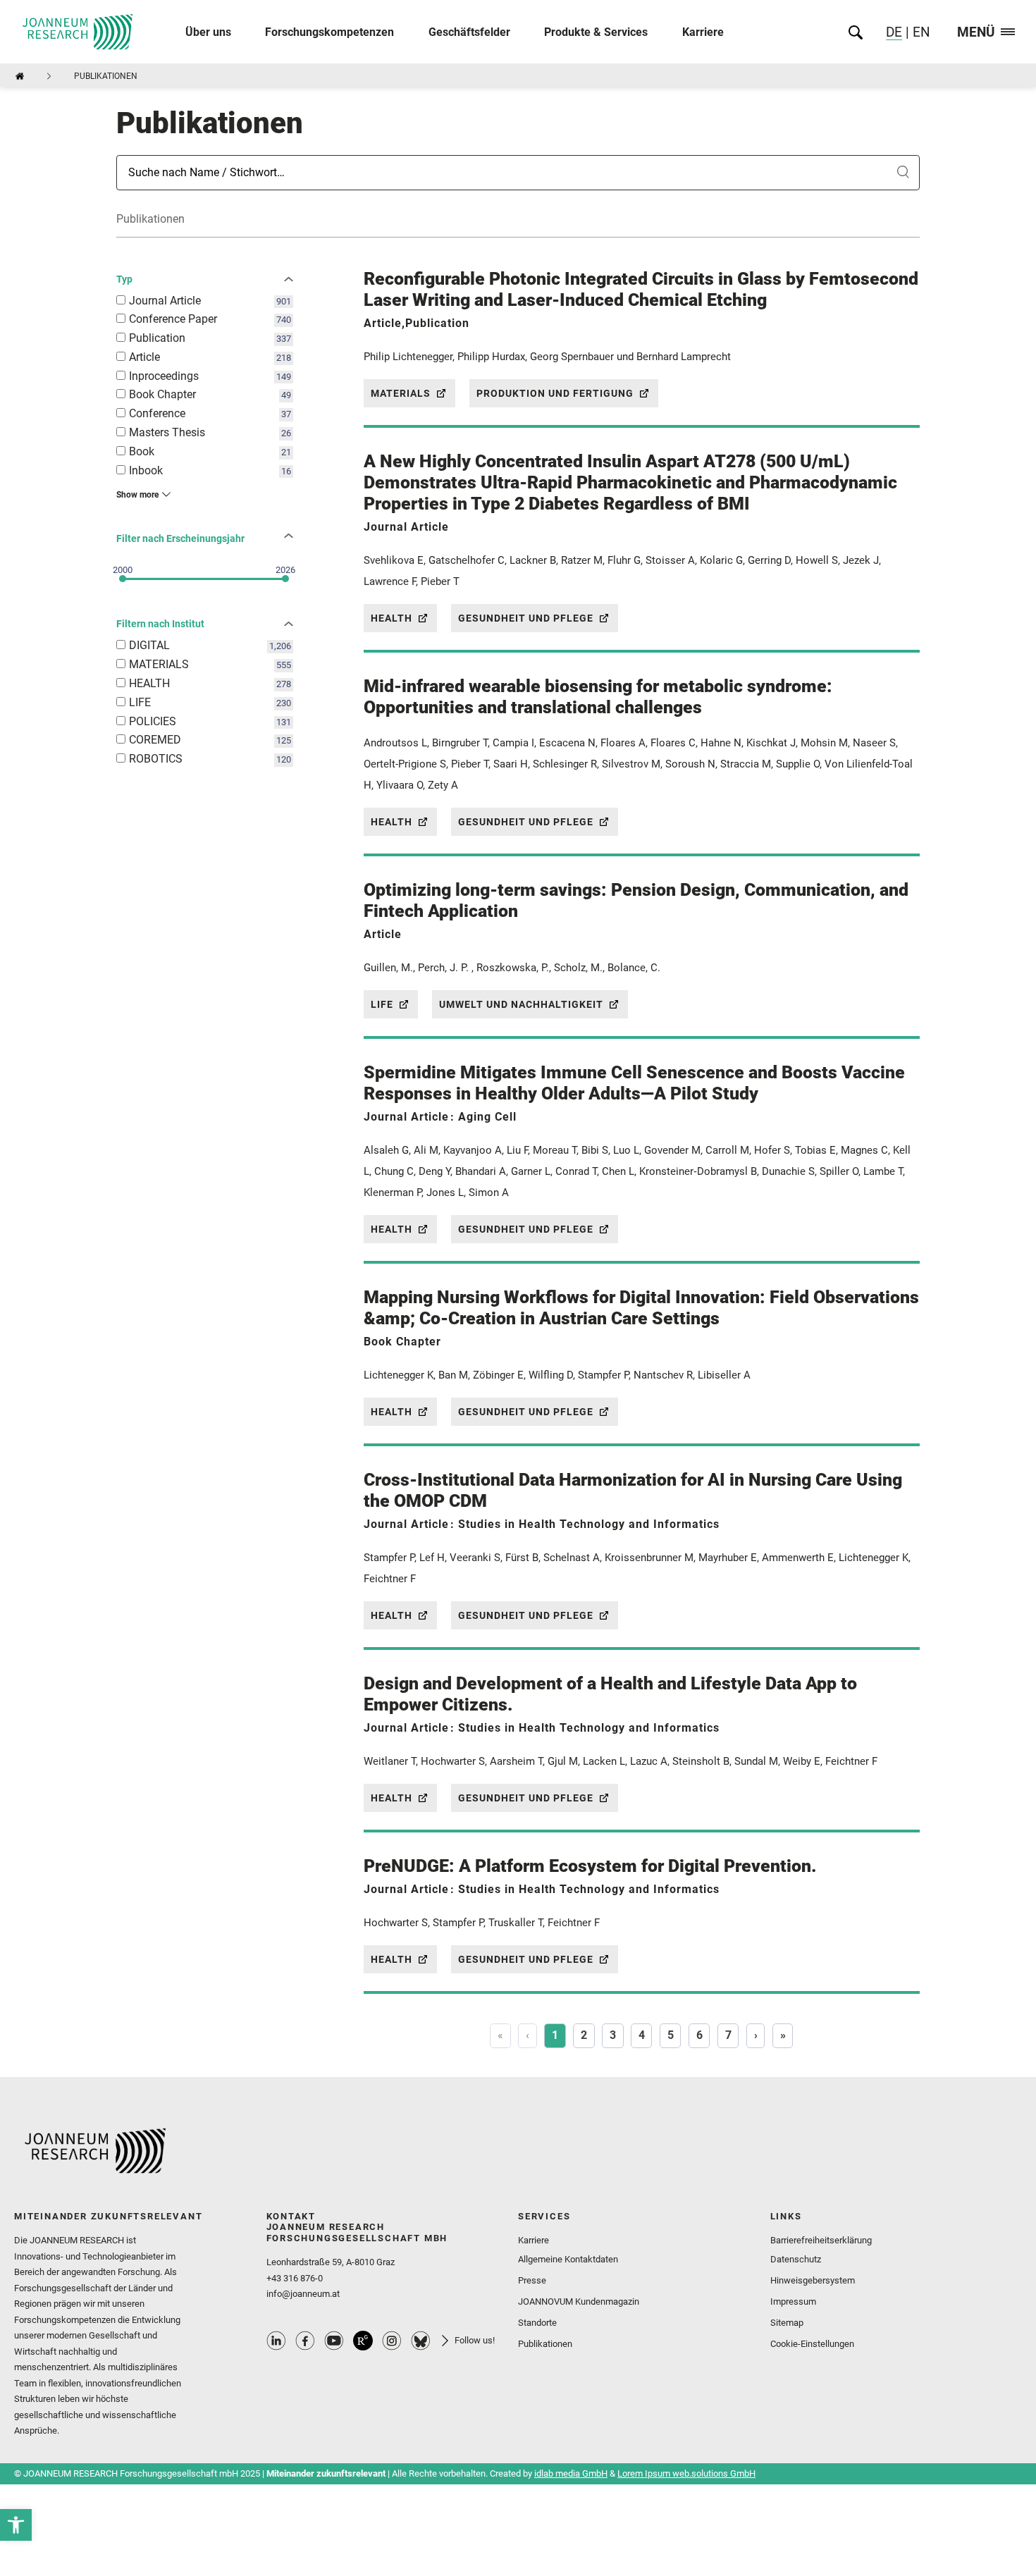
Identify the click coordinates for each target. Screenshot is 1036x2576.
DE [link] (894, 32)
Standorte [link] (537, 2323)
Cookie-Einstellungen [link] (812, 2344)
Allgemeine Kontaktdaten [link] (568, 2259)
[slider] (123, 579)
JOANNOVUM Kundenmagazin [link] (579, 2301)
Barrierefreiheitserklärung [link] (821, 2240)
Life (382, 1004)
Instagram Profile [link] (392, 2341)
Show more (137, 495)
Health (391, 618)
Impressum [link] (793, 2301)
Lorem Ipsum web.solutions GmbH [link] (686, 2473)
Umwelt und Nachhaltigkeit (521, 1004)
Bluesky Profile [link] (421, 2341)
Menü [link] (976, 33)
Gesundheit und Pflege (526, 618)
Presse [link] (532, 2280)
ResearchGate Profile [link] (363, 2341)
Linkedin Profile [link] (276, 2341)
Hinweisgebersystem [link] (813, 2280)
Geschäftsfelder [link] (469, 32)
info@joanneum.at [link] (303, 2294)
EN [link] (920, 32)
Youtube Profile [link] (334, 2341)
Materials (401, 393)
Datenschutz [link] (796, 2259)
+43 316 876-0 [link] (295, 2278)
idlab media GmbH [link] (571, 2473)
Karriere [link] (703, 32)
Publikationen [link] (545, 2344)
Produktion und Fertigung (555, 393)
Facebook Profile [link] (305, 2341)
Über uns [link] (208, 32)
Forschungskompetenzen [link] (329, 32)
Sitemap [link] (787, 2323)
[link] (16, 2525)
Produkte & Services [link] (596, 32)
